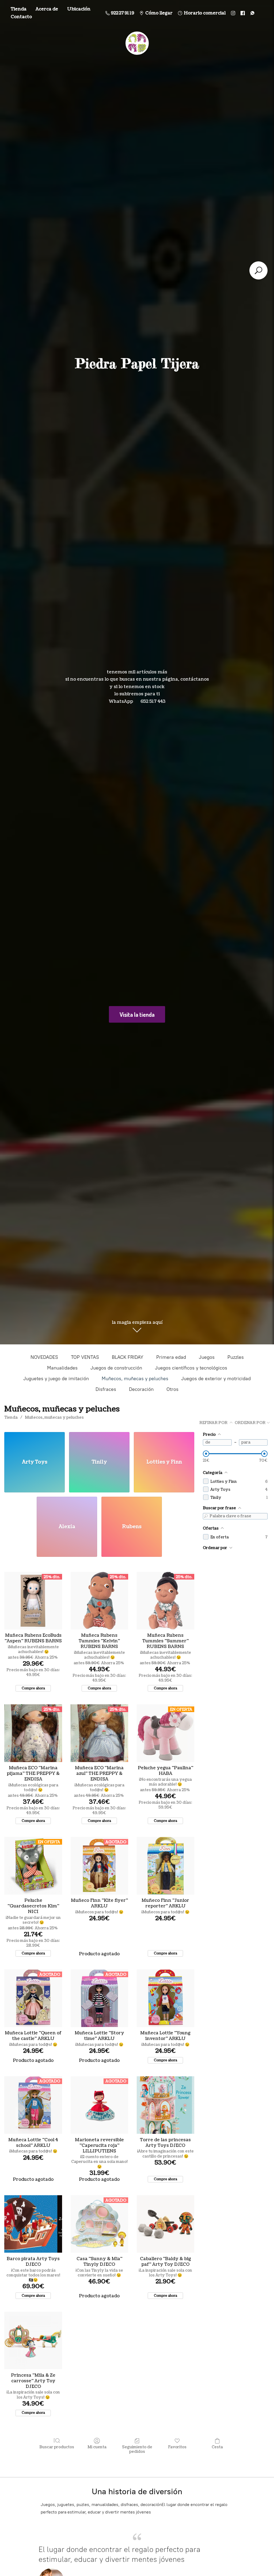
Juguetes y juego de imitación (56, 1379)
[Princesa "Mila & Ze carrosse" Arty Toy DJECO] (33, 2340)
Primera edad (171, 1357)
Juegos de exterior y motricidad (216, 1379)
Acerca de (47, 9)
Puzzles (236, 1357)
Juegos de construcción (116, 1368)
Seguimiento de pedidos (137, 2449)
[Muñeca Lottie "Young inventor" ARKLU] (165, 1998)
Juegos (207, 1357)
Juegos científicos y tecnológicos (191, 1368)
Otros (172, 1389)
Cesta (217, 2447)
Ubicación (79, 9)
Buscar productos (57, 2447)
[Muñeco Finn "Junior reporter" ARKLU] (165, 1866)
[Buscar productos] (258, 270)
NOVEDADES (44, 1357)
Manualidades (62, 1368)
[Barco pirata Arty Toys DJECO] (33, 2224)
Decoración (141, 1389)
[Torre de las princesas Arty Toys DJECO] (165, 2105)
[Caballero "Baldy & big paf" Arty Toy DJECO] (165, 2224)
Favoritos (177, 2447)
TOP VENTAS (85, 1357)
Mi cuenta (97, 2447)
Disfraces (106, 1389)
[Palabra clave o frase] (206, 1516)
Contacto (21, 17)
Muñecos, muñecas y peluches (135, 1379)
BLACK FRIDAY (128, 1357)
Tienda (19, 9)
